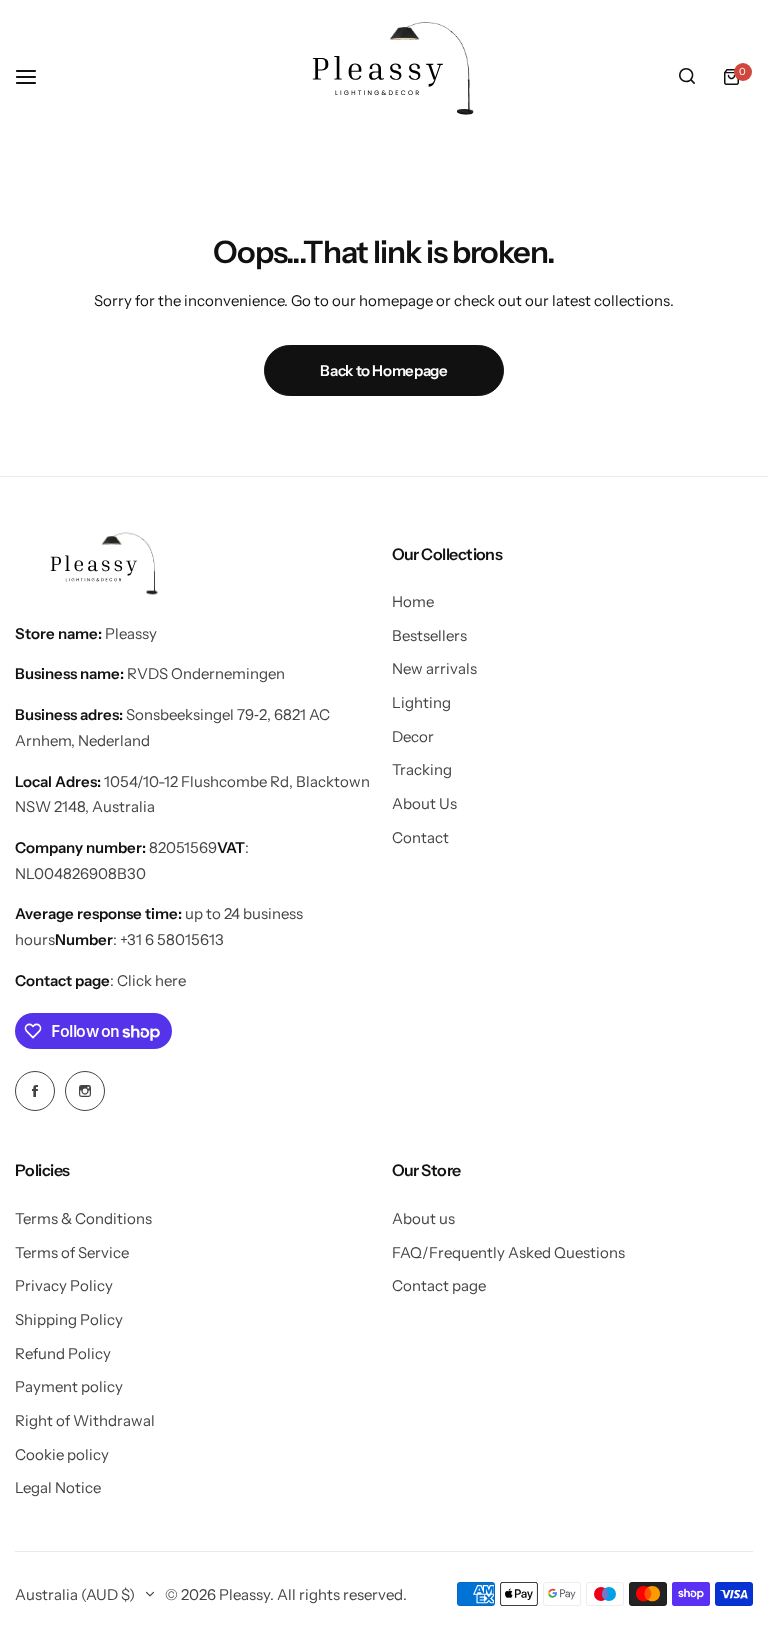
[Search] (687, 77)
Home (413, 601)
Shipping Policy (69, 1319)
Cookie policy (62, 1454)
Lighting (421, 702)
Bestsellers (429, 635)
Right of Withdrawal (85, 1420)
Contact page (439, 1285)
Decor (413, 736)
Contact (420, 837)
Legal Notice (58, 1487)
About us (423, 1218)
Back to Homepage (383, 370)
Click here (151, 980)
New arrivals (434, 668)
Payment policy (69, 1386)
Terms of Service (72, 1252)
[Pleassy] (384, 76)
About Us (424, 803)
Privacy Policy (64, 1285)
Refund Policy (63, 1353)
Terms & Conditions (83, 1218)
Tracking (422, 769)
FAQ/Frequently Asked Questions (508, 1252)
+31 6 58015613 (172, 939)
